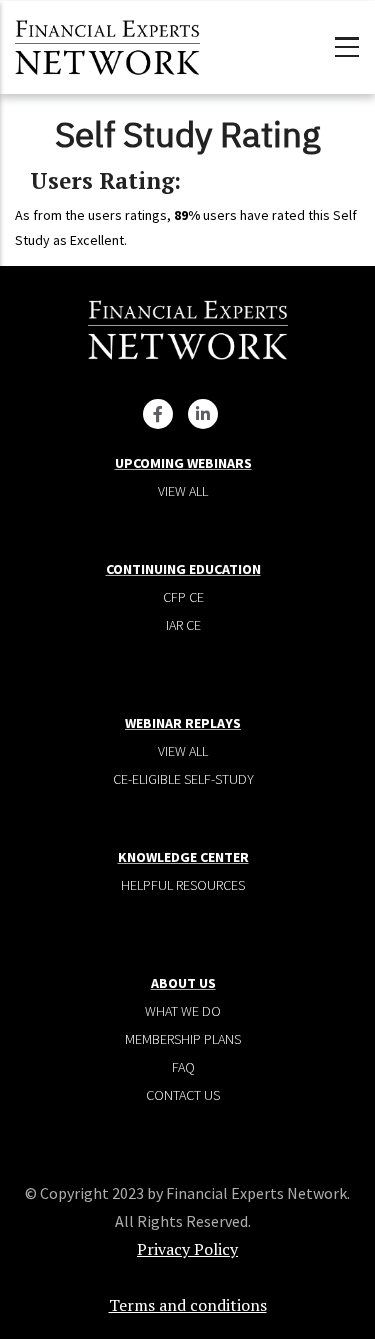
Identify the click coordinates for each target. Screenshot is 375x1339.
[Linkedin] (203, 414)
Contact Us (183, 1095)
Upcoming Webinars (183, 463)
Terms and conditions (188, 1305)
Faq (183, 1067)
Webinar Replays (183, 723)
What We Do (183, 1011)
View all (183, 491)
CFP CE (183, 597)
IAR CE (183, 625)
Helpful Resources (183, 885)
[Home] (107, 44)
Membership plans (183, 1039)
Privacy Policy (187, 1249)
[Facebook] (158, 414)
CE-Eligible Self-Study (183, 779)
